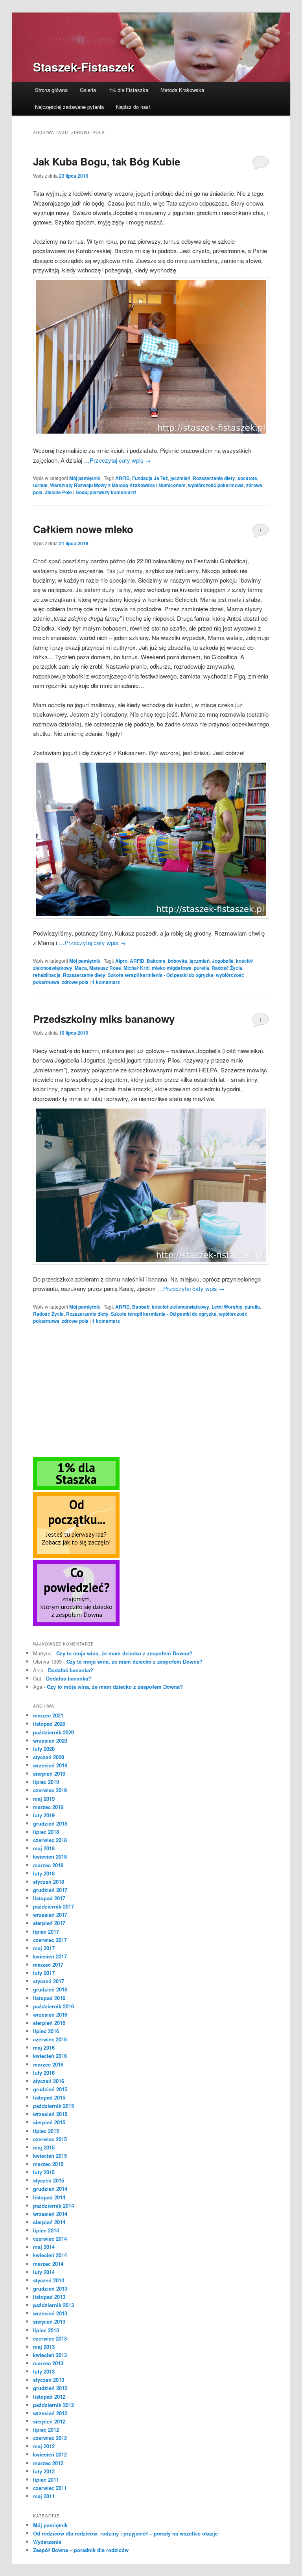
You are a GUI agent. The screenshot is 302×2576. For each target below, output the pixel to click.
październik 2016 (53, 2006)
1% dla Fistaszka (128, 90)
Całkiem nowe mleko (83, 529)
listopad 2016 (49, 1998)
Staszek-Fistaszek (84, 67)
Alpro (121, 961)
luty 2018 (44, 1873)
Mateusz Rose (105, 968)
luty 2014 (44, 2272)
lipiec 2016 (46, 2031)
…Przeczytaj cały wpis (117, 460)
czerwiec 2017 (50, 1940)
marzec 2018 (48, 1865)
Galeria (88, 90)
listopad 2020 (49, 1724)
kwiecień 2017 (50, 1956)
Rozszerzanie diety (214, 478)
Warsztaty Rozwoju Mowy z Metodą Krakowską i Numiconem (118, 485)
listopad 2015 (49, 2097)
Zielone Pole (58, 492)
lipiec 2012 (46, 2430)
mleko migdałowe (172, 968)
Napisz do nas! (133, 107)
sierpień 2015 (49, 2122)
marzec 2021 (48, 1715)
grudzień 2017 (50, 1890)
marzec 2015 (48, 2164)
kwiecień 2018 (50, 1856)
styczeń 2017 (49, 1981)
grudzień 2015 (50, 2089)
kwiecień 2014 (50, 2255)
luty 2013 (44, 2371)
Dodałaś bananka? (71, 1670)
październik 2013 (53, 2305)
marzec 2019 (48, 1807)
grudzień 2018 (50, 1823)
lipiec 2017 (46, 1932)
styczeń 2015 (49, 2180)
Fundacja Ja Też (150, 478)
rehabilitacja (47, 975)
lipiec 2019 (46, 1782)
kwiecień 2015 (50, 2156)
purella (202, 968)
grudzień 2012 (50, 2388)
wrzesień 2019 (50, 1765)
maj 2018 (44, 1848)
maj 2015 (44, 2147)
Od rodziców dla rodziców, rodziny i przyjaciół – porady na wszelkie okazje (125, 2533)
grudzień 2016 (50, 1989)
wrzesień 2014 (50, 2214)
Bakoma (156, 961)
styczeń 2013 (49, 2380)
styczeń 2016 (49, 2081)
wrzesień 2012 (50, 2413)
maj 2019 (44, 1799)
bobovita (178, 961)
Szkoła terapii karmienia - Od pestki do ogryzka (161, 975)
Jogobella (223, 961)
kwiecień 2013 (50, 2355)
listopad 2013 (49, 2297)
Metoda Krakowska (182, 90)
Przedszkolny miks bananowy (104, 1019)
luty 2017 (44, 1973)
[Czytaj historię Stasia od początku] (76, 1556)
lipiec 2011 (46, 2479)
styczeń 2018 (49, 1882)
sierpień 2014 (49, 2222)
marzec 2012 (48, 2463)
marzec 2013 (48, 2363)
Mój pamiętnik (85, 478)
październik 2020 (53, 1732)
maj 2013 (44, 2347)
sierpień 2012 (49, 2421)
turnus (40, 485)
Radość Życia (227, 968)
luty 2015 (44, 2172)
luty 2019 (44, 1815)
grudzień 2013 (50, 2288)
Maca (81, 968)
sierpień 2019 (49, 1773)
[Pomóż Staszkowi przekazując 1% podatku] (76, 1488)
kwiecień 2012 (50, 2454)
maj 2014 (44, 2247)
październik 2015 (53, 2106)
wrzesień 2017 (50, 1915)
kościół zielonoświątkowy (180, 1307)
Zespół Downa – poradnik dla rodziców (81, 2550)
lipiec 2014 (46, 2230)
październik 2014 (53, 2206)
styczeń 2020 (49, 1757)
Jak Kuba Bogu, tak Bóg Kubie (107, 161)
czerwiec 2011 (50, 2488)
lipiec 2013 (46, 2330)
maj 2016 (44, 2047)
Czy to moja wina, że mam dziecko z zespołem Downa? (124, 1653)
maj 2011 (44, 2496)
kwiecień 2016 (50, 2056)
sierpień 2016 (49, 2023)
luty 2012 (44, 2471)
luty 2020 (44, 1749)
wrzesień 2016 (50, 2014)
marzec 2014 (48, 2264)
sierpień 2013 (49, 2321)
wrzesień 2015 (50, 2114)
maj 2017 (44, 1948)
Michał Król (136, 968)
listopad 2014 (49, 2197)
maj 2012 (44, 2446)
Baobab (141, 1307)
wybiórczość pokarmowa (216, 485)
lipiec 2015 (46, 2131)
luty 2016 (44, 2073)
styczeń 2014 (49, 2280)
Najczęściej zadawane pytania (69, 107)
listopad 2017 (49, 1898)
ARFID (122, 478)
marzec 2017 (48, 1965)
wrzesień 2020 (50, 1740)
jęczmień (180, 478)
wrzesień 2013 (50, 2313)
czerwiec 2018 (50, 1840)
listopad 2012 (49, 2397)
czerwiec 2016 (50, 2039)
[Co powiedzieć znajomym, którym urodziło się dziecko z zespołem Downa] (76, 1624)
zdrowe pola (75, 982)
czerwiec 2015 (50, 2139)
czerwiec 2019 (50, 1790)
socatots (247, 478)
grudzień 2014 (50, 2189)
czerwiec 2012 (50, 2438)
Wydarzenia (47, 2542)
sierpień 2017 (49, 1923)
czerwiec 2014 (50, 2239)
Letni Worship (227, 1307)
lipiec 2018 (46, 1832)
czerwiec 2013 (50, 2338)
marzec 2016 (48, 2064)
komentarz (106, 982)
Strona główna (51, 90)
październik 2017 (53, 1906)
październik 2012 (53, 2405)
